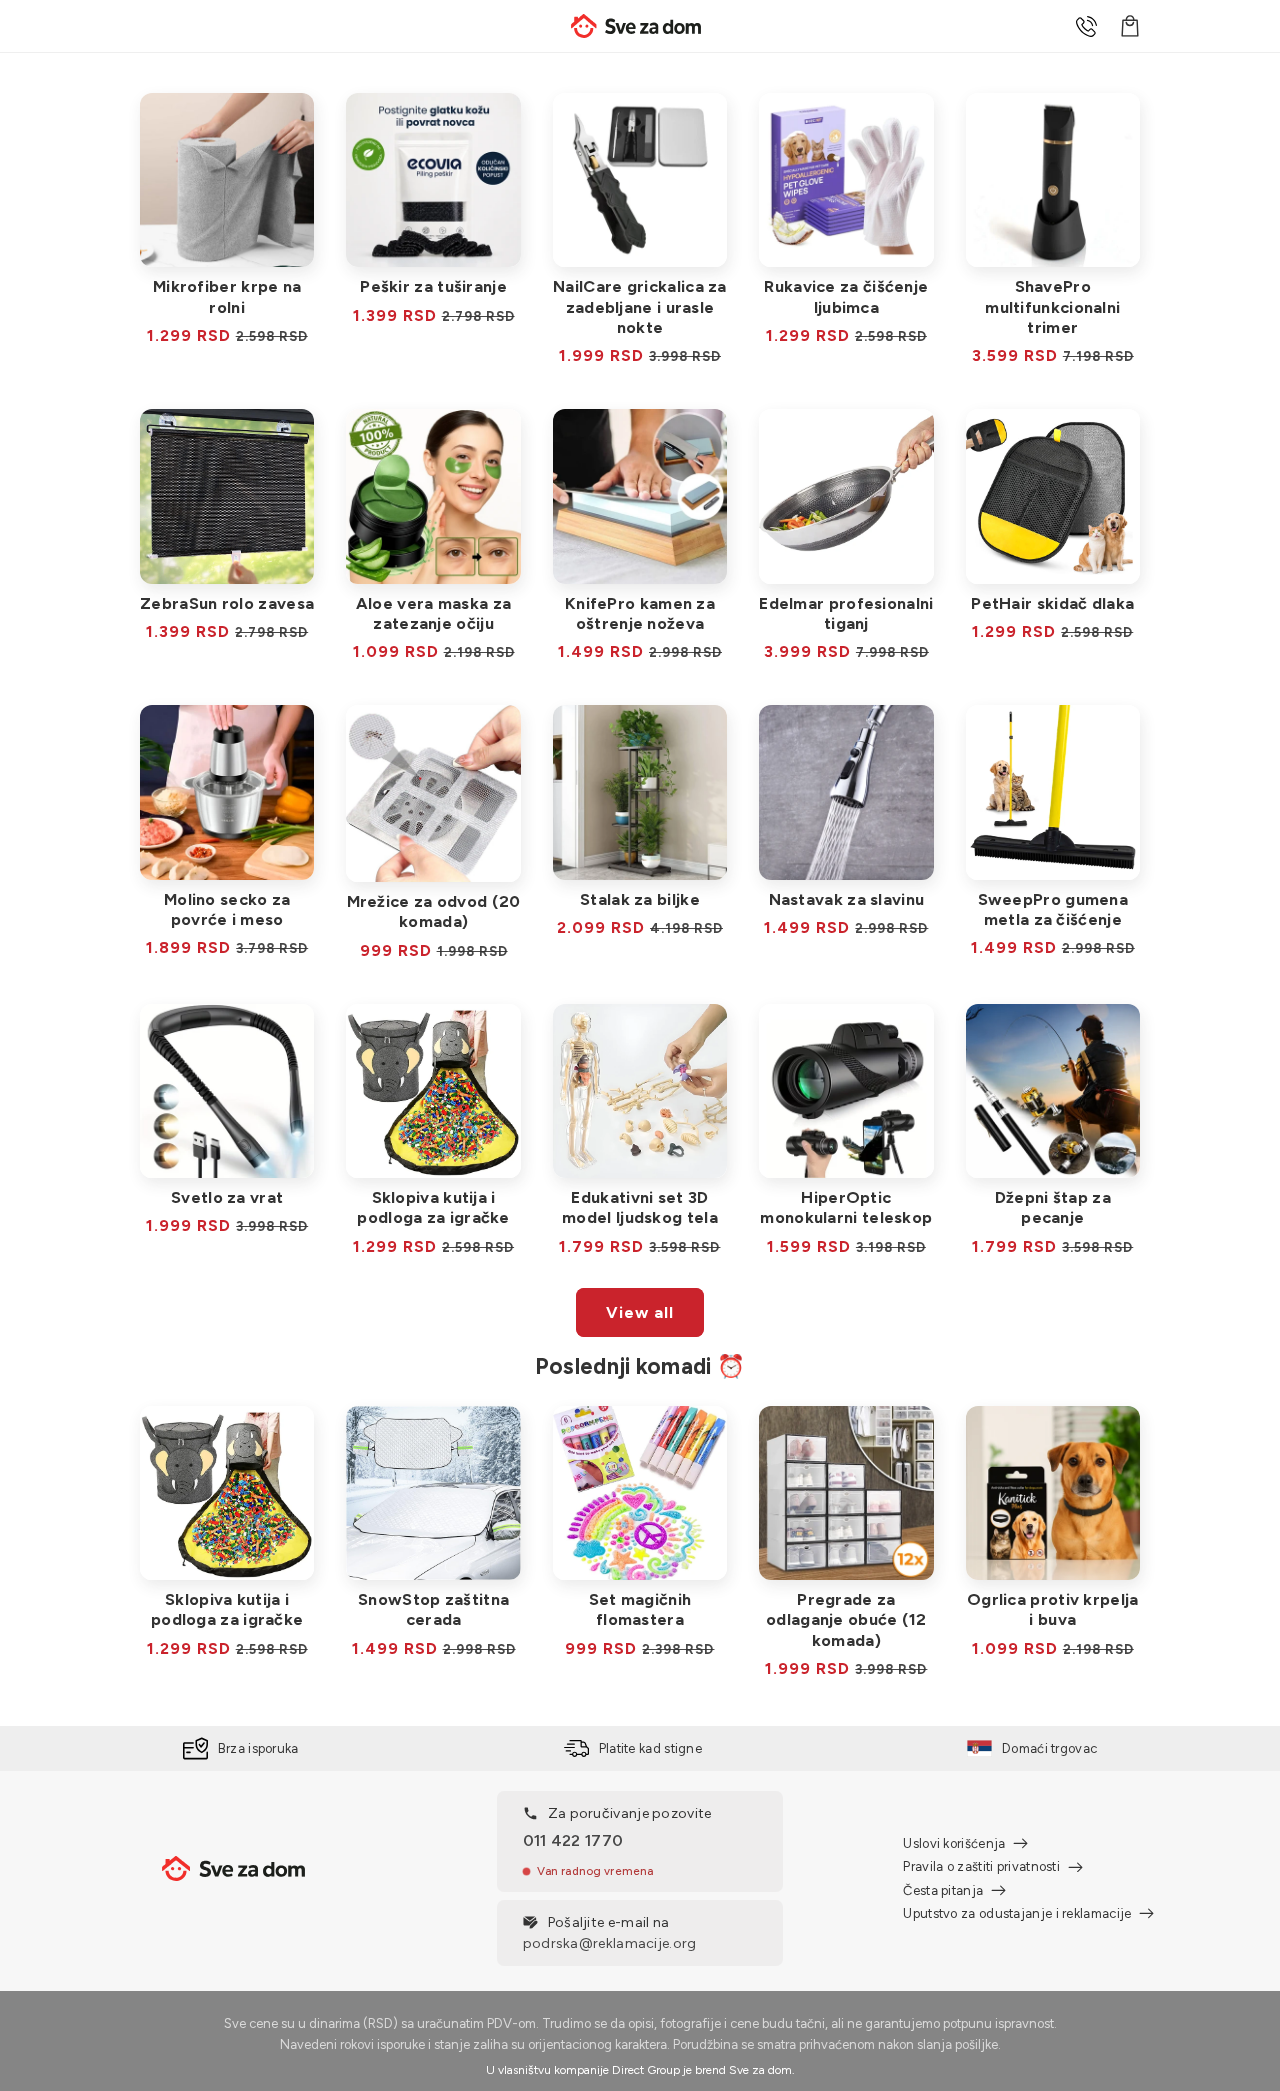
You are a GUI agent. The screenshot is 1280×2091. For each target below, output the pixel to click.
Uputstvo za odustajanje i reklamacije (1017, 1913)
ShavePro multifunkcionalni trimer (1052, 306)
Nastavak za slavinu (847, 899)
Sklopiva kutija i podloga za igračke (433, 1207)
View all (640, 1312)
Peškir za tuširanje (433, 286)
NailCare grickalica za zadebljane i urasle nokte (640, 306)
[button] (1130, 26)
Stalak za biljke (640, 899)
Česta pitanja (943, 1890)
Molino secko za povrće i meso (227, 909)
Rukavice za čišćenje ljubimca (846, 296)
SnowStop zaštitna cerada (433, 1609)
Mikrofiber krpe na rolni (227, 296)
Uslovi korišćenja (954, 1843)
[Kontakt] (1086, 26)
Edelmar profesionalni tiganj (846, 613)
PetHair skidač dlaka (1052, 603)
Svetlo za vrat (227, 1197)
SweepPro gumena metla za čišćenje (1053, 909)
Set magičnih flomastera (640, 1609)
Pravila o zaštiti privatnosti (981, 1866)
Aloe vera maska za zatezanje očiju (433, 613)
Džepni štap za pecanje (1053, 1207)
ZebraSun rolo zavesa (227, 603)
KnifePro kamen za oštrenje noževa (640, 613)
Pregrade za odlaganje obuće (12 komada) (846, 1619)
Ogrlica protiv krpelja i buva (1053, 1609)
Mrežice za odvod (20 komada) (433, 911)
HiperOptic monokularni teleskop (846, 1207)
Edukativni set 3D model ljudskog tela (640, 1207)
